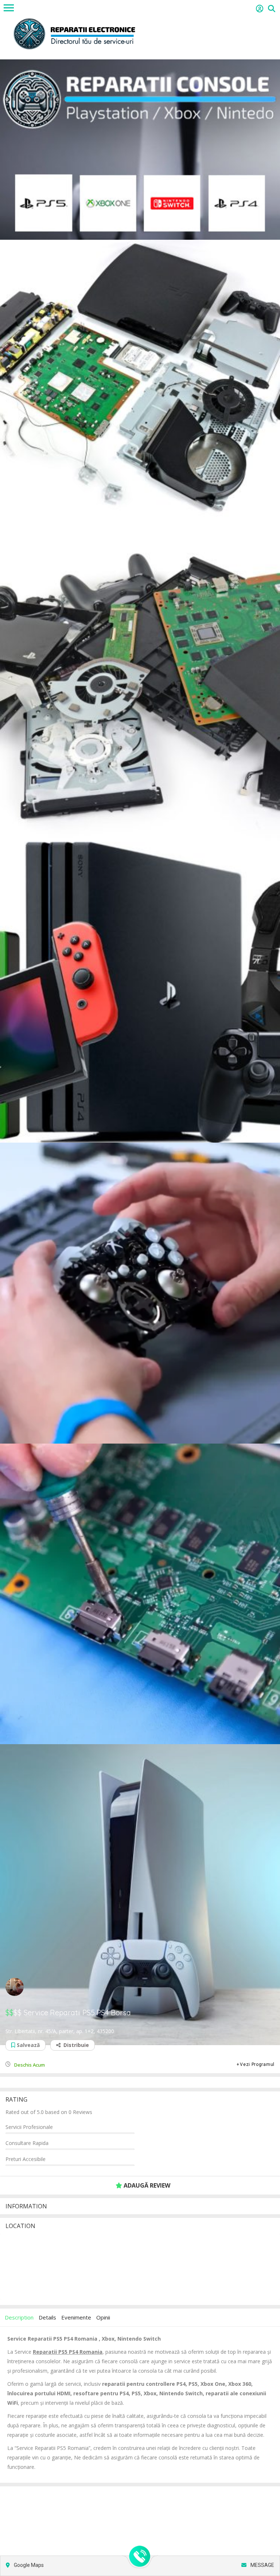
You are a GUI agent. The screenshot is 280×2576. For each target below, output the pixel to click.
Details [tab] (47, 2317)
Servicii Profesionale (29, 2127)
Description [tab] (19, 2317)
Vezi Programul (257, 2064)
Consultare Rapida (27, 2143)
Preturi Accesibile (26, 2159)
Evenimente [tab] (76, 2317)
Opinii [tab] (103, 2317)
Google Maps (28, 2565)
